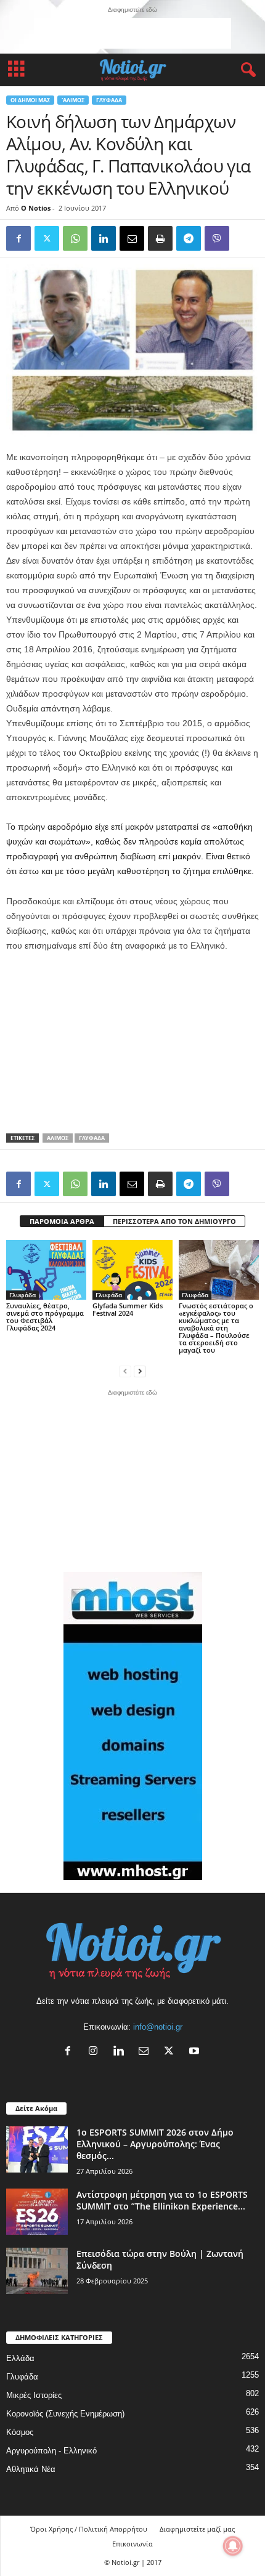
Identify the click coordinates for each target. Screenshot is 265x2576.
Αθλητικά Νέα (31, 2469)
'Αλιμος (73, 100)
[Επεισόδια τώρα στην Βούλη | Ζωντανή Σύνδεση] (37, 2271)
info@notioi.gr (158, 2027)
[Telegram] (189, 238)
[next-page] (140, 1371)
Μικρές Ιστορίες (34, 2395)
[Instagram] (96, 2052)
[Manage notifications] (233, 2546)
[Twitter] (47, 238)
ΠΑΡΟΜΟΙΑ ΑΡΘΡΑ (62, 1221)
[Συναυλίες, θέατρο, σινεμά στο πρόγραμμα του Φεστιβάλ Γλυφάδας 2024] (46, 1270)
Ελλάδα (20, 2358)
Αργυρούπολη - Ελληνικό (51, 2451)
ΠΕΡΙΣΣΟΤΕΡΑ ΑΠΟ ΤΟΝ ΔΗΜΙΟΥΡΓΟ (174, 1221)
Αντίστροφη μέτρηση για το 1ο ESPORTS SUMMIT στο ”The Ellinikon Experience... (162, 2200)
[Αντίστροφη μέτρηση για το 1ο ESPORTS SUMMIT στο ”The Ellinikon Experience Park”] (37, 2212)
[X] (172, 2052)
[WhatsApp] (75, 238)
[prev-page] (125, 1371)
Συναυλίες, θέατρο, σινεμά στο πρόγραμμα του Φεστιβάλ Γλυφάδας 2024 (45, 1317)
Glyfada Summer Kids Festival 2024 (128, 1309)
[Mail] (146, 2052)
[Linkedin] (104, 238)
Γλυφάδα (109, 100)
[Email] (132, 238)
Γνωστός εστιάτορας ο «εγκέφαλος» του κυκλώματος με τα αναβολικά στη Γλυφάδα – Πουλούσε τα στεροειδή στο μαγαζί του (216, 1328)
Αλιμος (58, 1138)
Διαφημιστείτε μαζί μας (197, 2529)
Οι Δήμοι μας (30, 100)
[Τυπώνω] (160, 238)
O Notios (36, 208)
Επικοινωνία (132, 2544)
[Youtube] (196, 2052)
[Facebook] (18, 238)
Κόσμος (20, 2432)
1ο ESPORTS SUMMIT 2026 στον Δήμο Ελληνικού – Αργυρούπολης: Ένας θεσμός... (155, 2144)
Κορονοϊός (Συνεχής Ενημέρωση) (65, 2414)
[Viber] (217, 238)
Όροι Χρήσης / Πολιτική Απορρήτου (89, 2529)
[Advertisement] (132, 33)
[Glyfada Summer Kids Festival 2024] (132, 1270)
